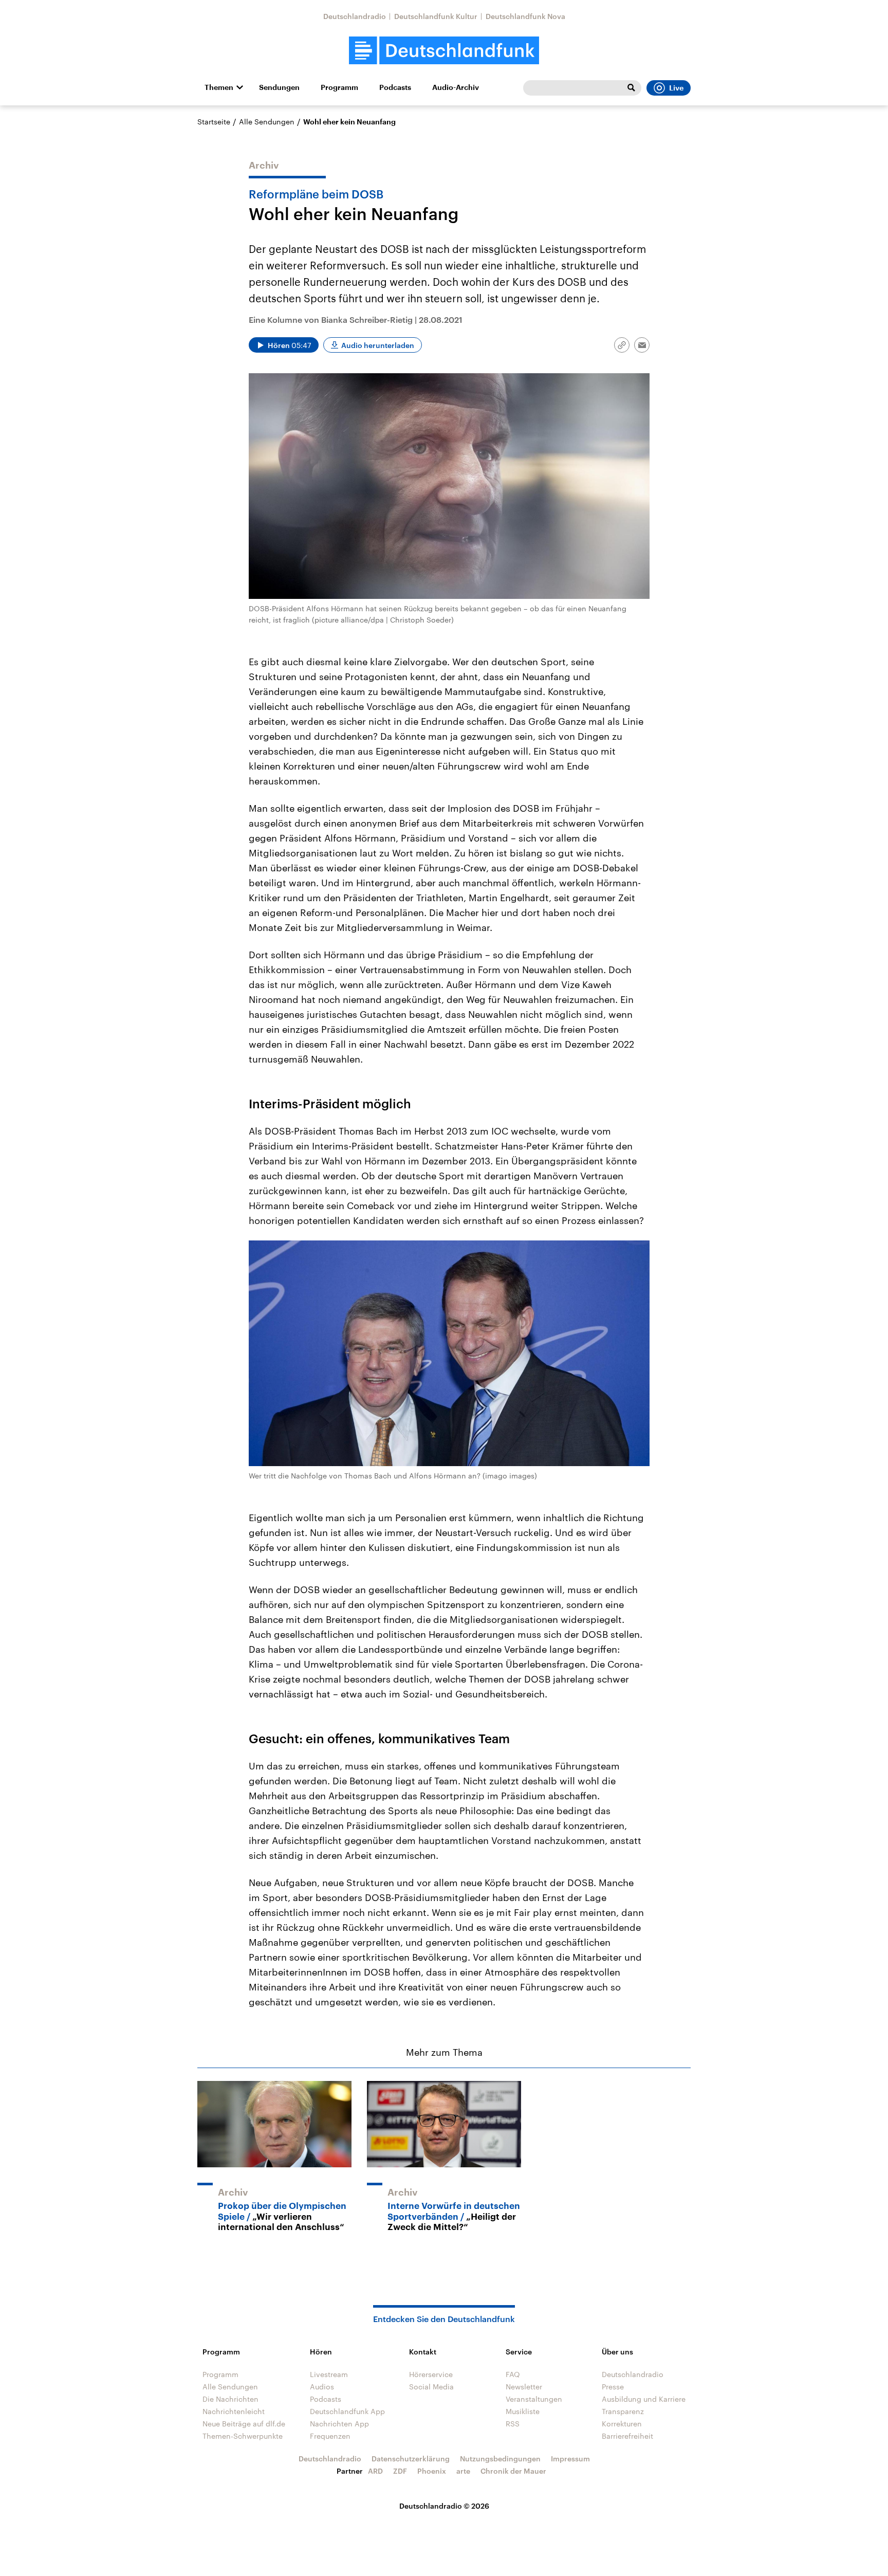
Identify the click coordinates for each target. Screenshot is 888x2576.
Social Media (431, 2387)
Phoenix (432, 2471)
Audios (322, 2387)
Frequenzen (330, 2436)
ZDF (400, 2471)
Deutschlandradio (355, 16)
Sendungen (279, 87)
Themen (219, 87)
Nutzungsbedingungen (500, 2459)
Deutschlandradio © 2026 (444, 2506)
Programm (339, 87)
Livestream (329, 2374)
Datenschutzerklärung (411, 2459)
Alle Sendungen (267, 122)
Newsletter (524, 2387)
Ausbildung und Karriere (644, 2399)
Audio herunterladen (378, 345)
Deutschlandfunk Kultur (436, 16)
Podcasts (395, 87)
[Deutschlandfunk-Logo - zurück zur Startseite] (444, 51)
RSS (513, 2424)
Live (676, 88)
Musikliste (523, 2411)
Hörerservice (431, 2374)
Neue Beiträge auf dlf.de (244, 2424)
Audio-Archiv (456, 87)
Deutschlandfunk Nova (525, 16)
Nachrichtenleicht (234, 2411)
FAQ (513, 2374)
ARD (375, 2471)
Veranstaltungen (534, 2399)
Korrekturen (622, 2424)
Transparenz (623, 2411)
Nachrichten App (339, 2424)
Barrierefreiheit (627, 2436)
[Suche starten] (631, 88)
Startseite (214, 122)
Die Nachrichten (230, 2399)
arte (463, 2471)
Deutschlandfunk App (347, 2411)
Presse (613, 2387)
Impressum (570, 2459)
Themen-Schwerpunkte (243, 2436)
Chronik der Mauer (513, 2471)
